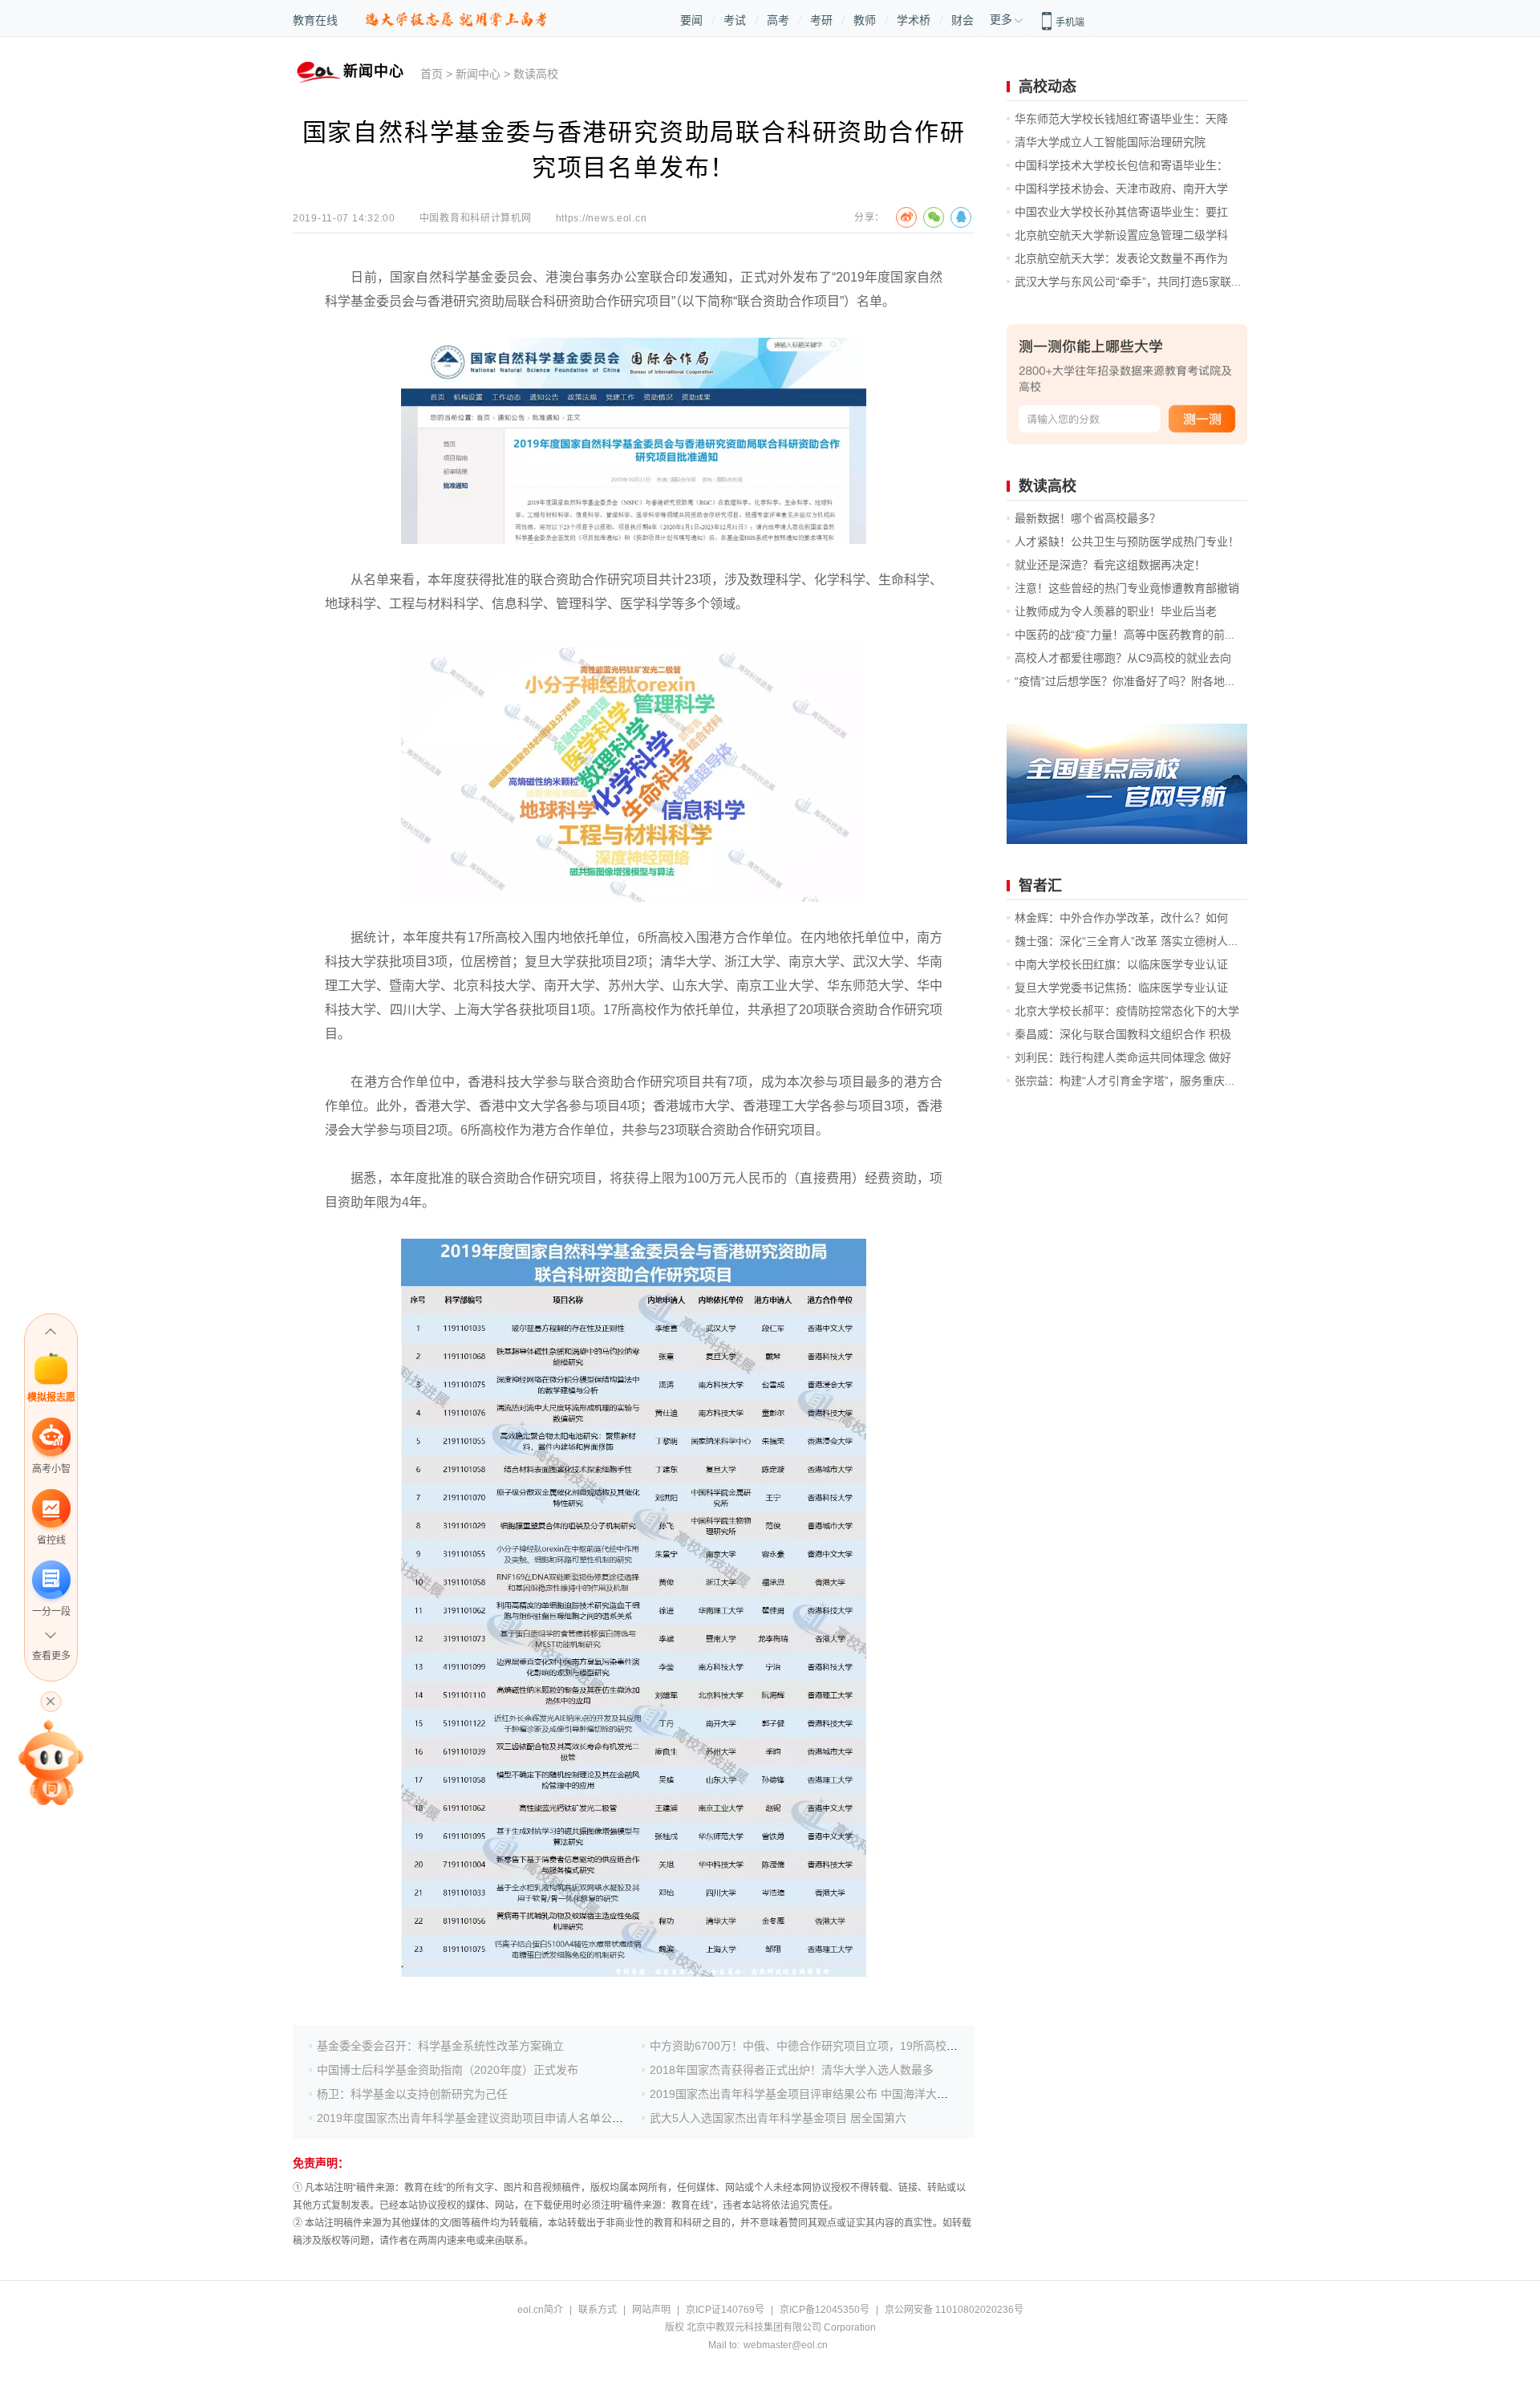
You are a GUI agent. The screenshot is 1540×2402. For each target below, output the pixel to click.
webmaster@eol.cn (786, 2345)
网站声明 (651, 2310)
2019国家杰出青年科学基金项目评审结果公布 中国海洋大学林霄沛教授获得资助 (849, 2094)
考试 (735, 20)
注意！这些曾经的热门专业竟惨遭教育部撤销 (1127, 588)
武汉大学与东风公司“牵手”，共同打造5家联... (1128, 282)
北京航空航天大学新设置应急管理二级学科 (1121, 235)
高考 (778, 20)
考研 (821, 20)
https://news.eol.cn (602, 218)
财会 (962, 20)
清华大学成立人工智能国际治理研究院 (1110, 142)
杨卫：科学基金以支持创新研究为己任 (412, 2094)
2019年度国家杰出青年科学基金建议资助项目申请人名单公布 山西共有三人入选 (517, 2118)
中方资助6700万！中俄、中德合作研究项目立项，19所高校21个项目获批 (833, 2046)
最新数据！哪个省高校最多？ (1088, 518)
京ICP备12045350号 (825, 2310)
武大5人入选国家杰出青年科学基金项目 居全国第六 (778, 2118)
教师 (865, 20)
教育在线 (315, 20)
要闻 (691, 20)
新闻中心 (478, 74)
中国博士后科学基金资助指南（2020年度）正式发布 (448, 2070)
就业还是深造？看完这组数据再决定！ (1110, 565)
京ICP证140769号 (725, 2310)
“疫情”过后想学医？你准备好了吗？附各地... (1125, 681)
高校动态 (1048, 87)
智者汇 (1040, 886)
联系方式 (598, 2310)
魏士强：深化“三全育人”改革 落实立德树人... (1126, 941)
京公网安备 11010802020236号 (954, 2310)
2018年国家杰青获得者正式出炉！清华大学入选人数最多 (792, 2070)
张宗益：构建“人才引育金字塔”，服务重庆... (1125, 1081)
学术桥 (914, 20)
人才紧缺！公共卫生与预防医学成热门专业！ (1127, 542)
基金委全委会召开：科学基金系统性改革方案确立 (440, 2046)
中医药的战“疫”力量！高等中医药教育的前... (1125, 635)
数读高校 (536, 74)
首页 (432, 74)
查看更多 (51, 1656)
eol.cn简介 (540, 2310)
